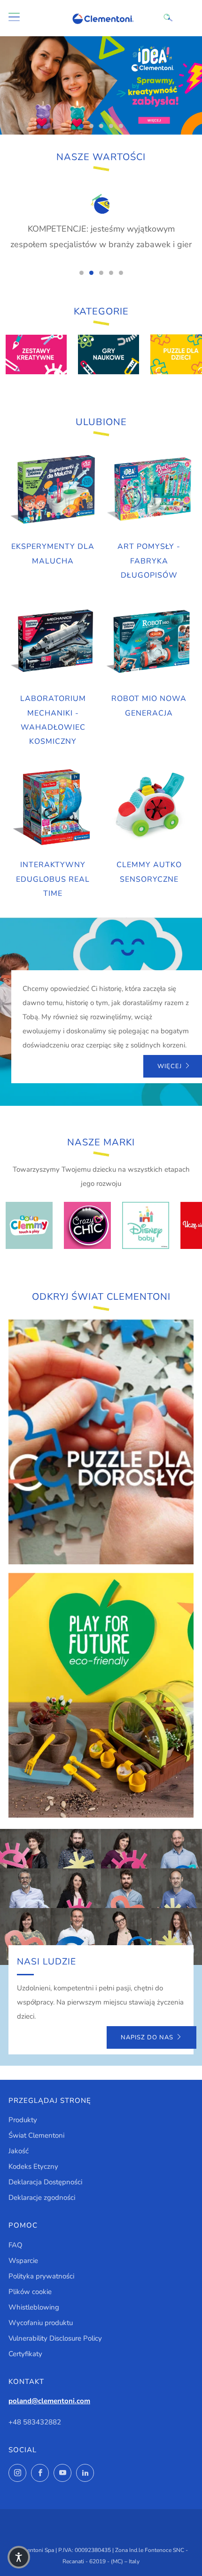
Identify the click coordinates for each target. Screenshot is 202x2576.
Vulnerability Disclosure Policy (55, 2338)
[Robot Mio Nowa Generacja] (149, 642)
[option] (101, 85)
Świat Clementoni (36, 2135)
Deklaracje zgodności (42, 2198)
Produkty (23, 2120)
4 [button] (111, 126)
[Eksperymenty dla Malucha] (53, 490)
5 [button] (121, 126)
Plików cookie (30, 2292)
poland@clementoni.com (49, 2401)
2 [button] (91, 126)
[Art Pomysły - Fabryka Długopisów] (149, 490)
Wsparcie (23, 2261)
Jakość (19, 2151)
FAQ (16, 2245)
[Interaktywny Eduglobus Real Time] (53, 808)
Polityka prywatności (41, 2276)
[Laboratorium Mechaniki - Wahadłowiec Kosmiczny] (53, 642)
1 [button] (82, 126)
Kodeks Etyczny (33, 2166)
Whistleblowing (34, 2307)
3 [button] (101, 126)
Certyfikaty (25, 2354)
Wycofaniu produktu (41, 2323)
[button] (19, 2557)
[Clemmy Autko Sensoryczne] (149, 808)
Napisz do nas (147, 2037)
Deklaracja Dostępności (45, 2182)
